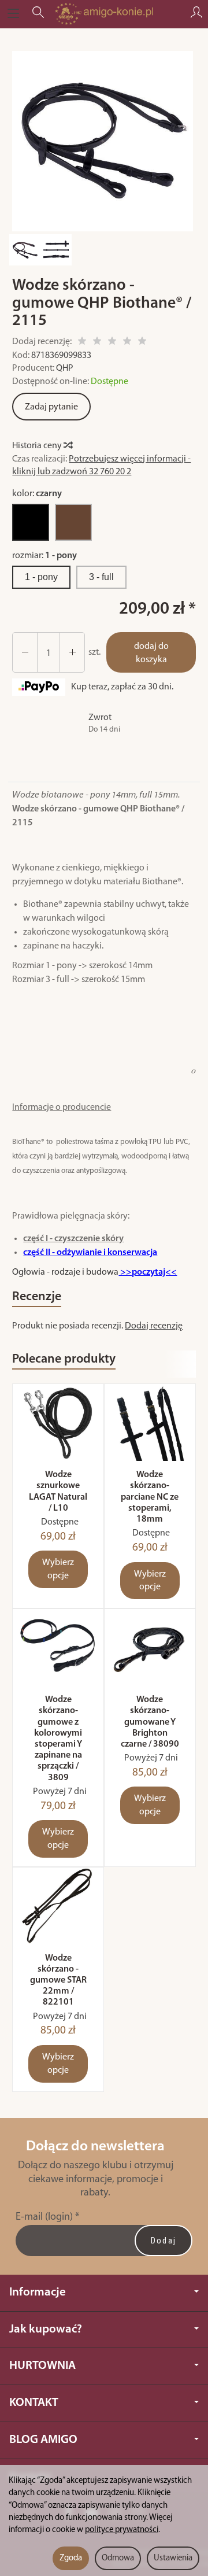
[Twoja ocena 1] (82, 343)
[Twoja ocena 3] (112, 343)
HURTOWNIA (42, 2366)
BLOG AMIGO (43, 2440)
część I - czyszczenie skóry (73, 1239)
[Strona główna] (104, 14)
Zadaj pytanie (51, 407)
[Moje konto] (196, 14)
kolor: (37, 494)
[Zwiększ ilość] (25, 653)
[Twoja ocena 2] (97, 343)
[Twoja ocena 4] (127, 343)
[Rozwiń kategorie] (13, 14)
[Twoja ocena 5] (142, 343)
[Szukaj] (38, 14)
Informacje (38, 2292)
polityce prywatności (122, 2530)
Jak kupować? (46, 2329)
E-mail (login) (44, 2217)
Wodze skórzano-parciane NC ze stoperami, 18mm (150, 1497)
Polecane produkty (64, 1359)
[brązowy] (73, 522)
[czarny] (31, 522)
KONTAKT (34, 2403)
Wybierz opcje (58, 1569)
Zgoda (71, 2558)
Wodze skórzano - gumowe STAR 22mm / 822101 (58, 1981)
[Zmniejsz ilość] (72, 653)
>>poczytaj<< (148, 1272)
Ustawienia (173, 2558)
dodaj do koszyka (151, 653)
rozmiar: (44, 556)
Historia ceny (38, 446)
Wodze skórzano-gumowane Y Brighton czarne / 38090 (150, 1722)
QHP (65, 368)
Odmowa (118, 2558)
